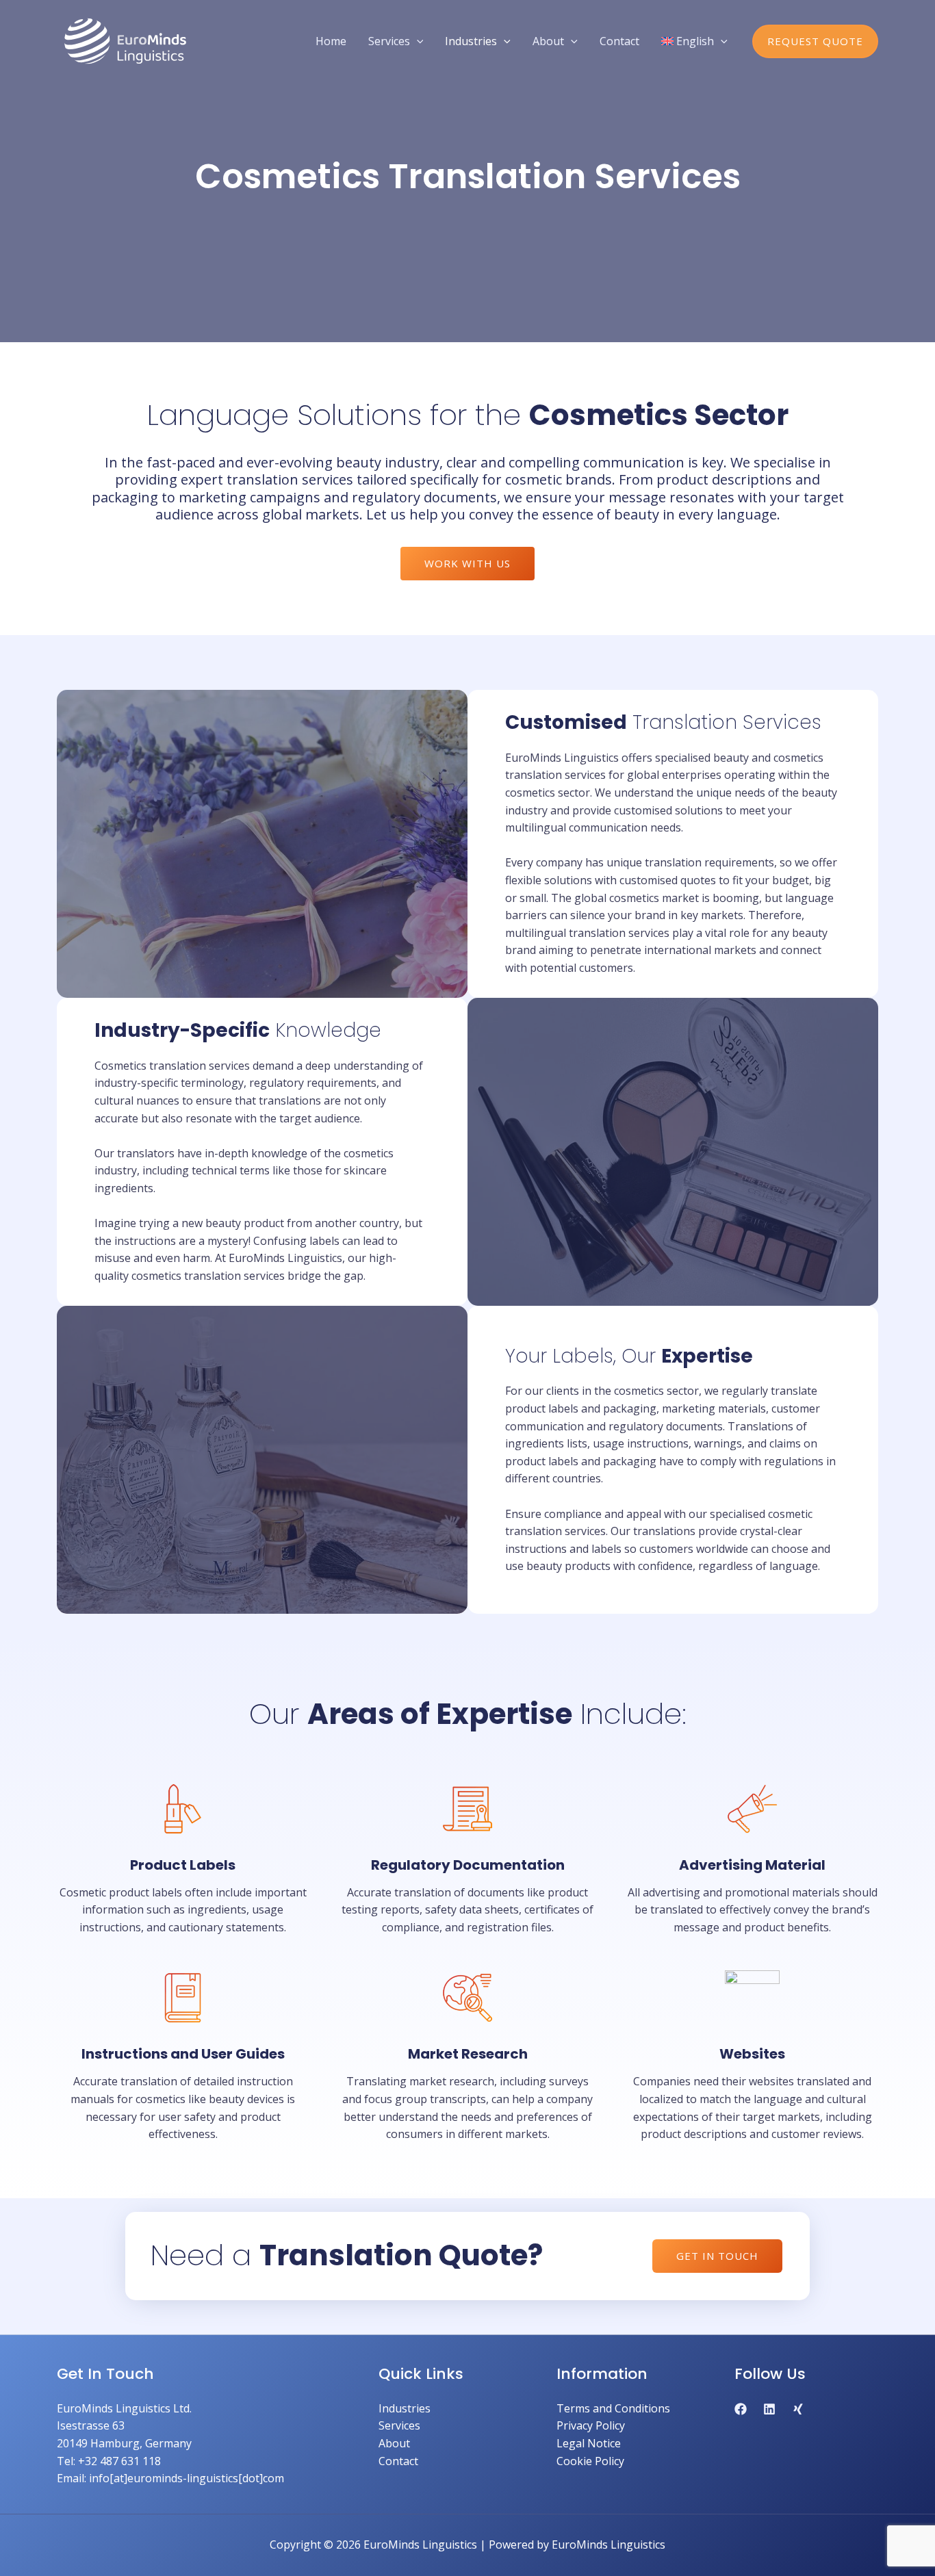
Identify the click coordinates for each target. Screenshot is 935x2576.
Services (399, 2425)
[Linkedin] (769, 2409)
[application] (417, 41)
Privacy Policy (591, 2425)
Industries (405, 2408)
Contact (398, 2461)
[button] (815, 41)
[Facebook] (741, 2409)
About (394, 2443)
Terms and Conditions (613, 2408)
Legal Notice (589, 2443)
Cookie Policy (590, 2461)
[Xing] (798, 2409)
